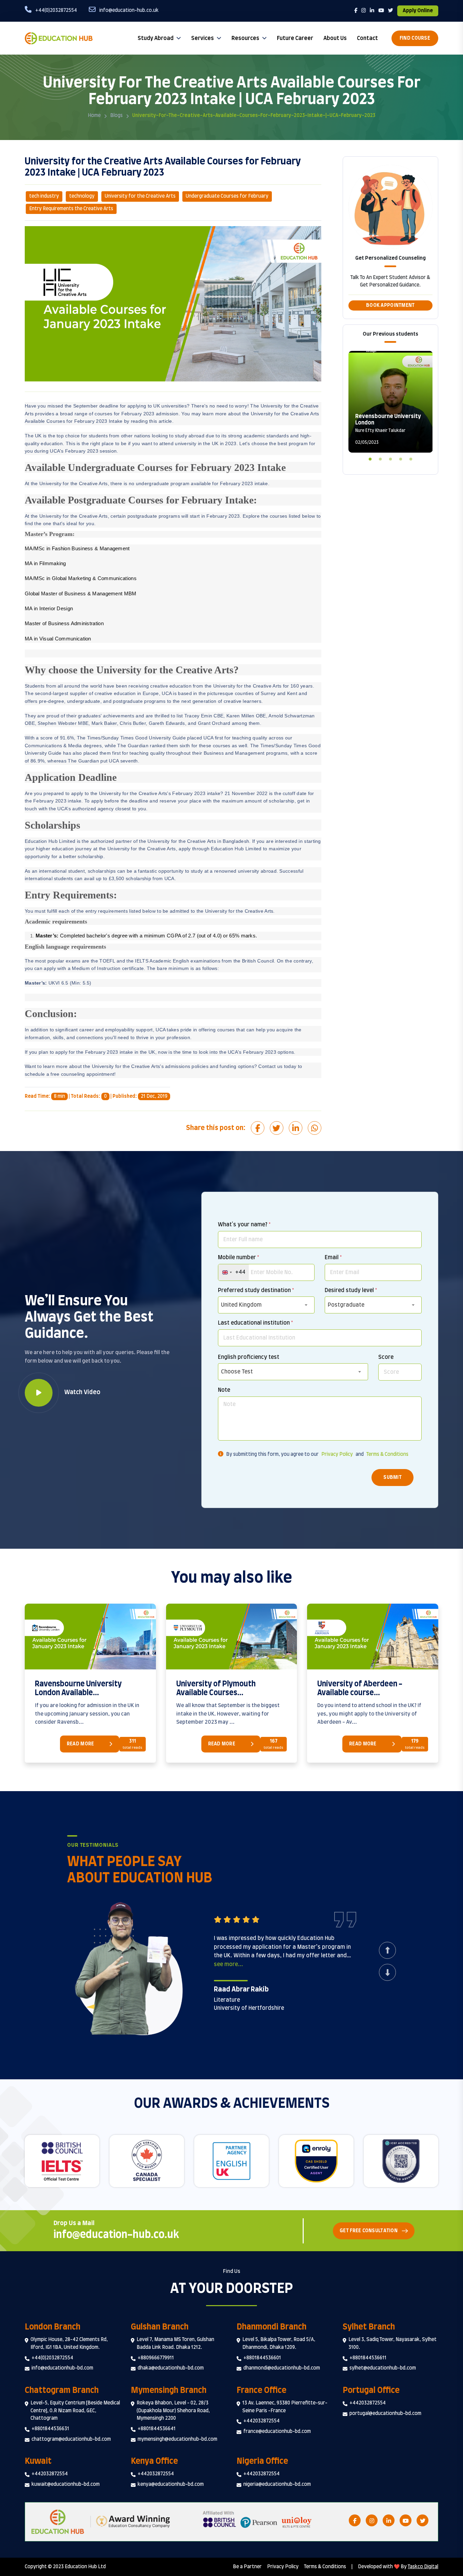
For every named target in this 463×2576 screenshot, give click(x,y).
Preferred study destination (256, 1290)
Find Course (415, 38)
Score (386, 1357)
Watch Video (82, 1392)
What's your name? (244, 1225)
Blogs (116, 116)
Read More (80, 1744)
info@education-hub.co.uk (116, 2235)
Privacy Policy (337, 1454)
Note (224, 1390)
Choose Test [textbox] (237, 1372)
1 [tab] (370, 458)
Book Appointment (390, 305)
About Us (335, 38)
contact (367, 38)
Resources (245, 38)
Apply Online (418, 11)
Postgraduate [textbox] (346, 1305)
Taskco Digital (423, 2567)
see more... (228, 1964)
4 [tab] (401, 458)
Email (333, 1257)
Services (203, 38)
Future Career (295, 38)
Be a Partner (247, 2567)
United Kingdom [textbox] (241, 1305)
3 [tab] (390, 458)
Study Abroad (156, 38)
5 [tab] (411, 458)
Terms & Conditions (387, 1454)
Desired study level (351, 1290)
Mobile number (238, 1257)
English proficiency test (249, 1357)
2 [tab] (380, 458)
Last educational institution (255, 1323)
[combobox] (234, 1272)
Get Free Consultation (369, 2231)
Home (94, 116)
